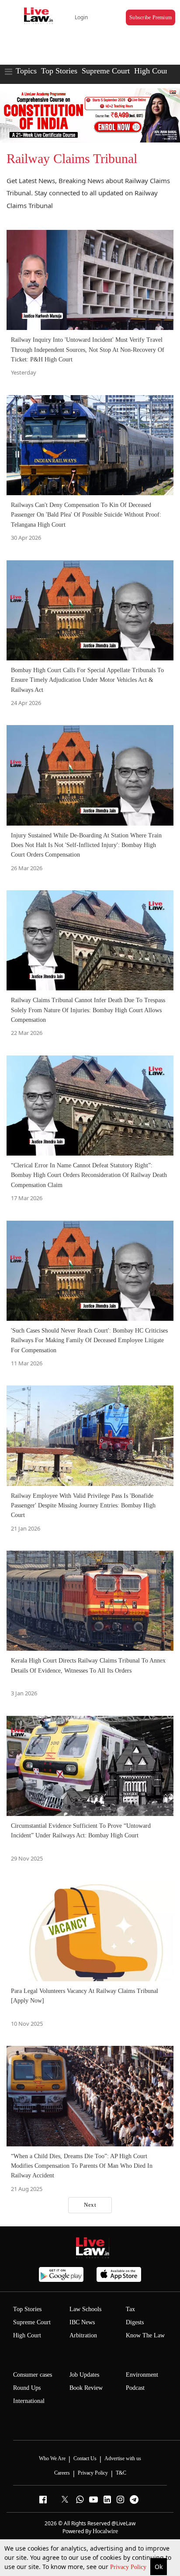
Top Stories (59, 71)
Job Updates (84, 2375)
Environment (142, 2375)
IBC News (82, 2322)
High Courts (154, 71)
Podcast (135, 2388)
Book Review (86, 2388)
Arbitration (83, 2335)
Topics (26, 71)
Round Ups (27, 2388)
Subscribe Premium (151, 17)
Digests (135, 2322)
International (29, 2401)
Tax (130, 2309)
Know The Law (145, 2335)
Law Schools (85, 2309)
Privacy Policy (129, 2567)
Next (90, 2205)
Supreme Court (106, 71)
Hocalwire (105, 2531)
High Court (27, 2335)
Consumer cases (33, 2375)
